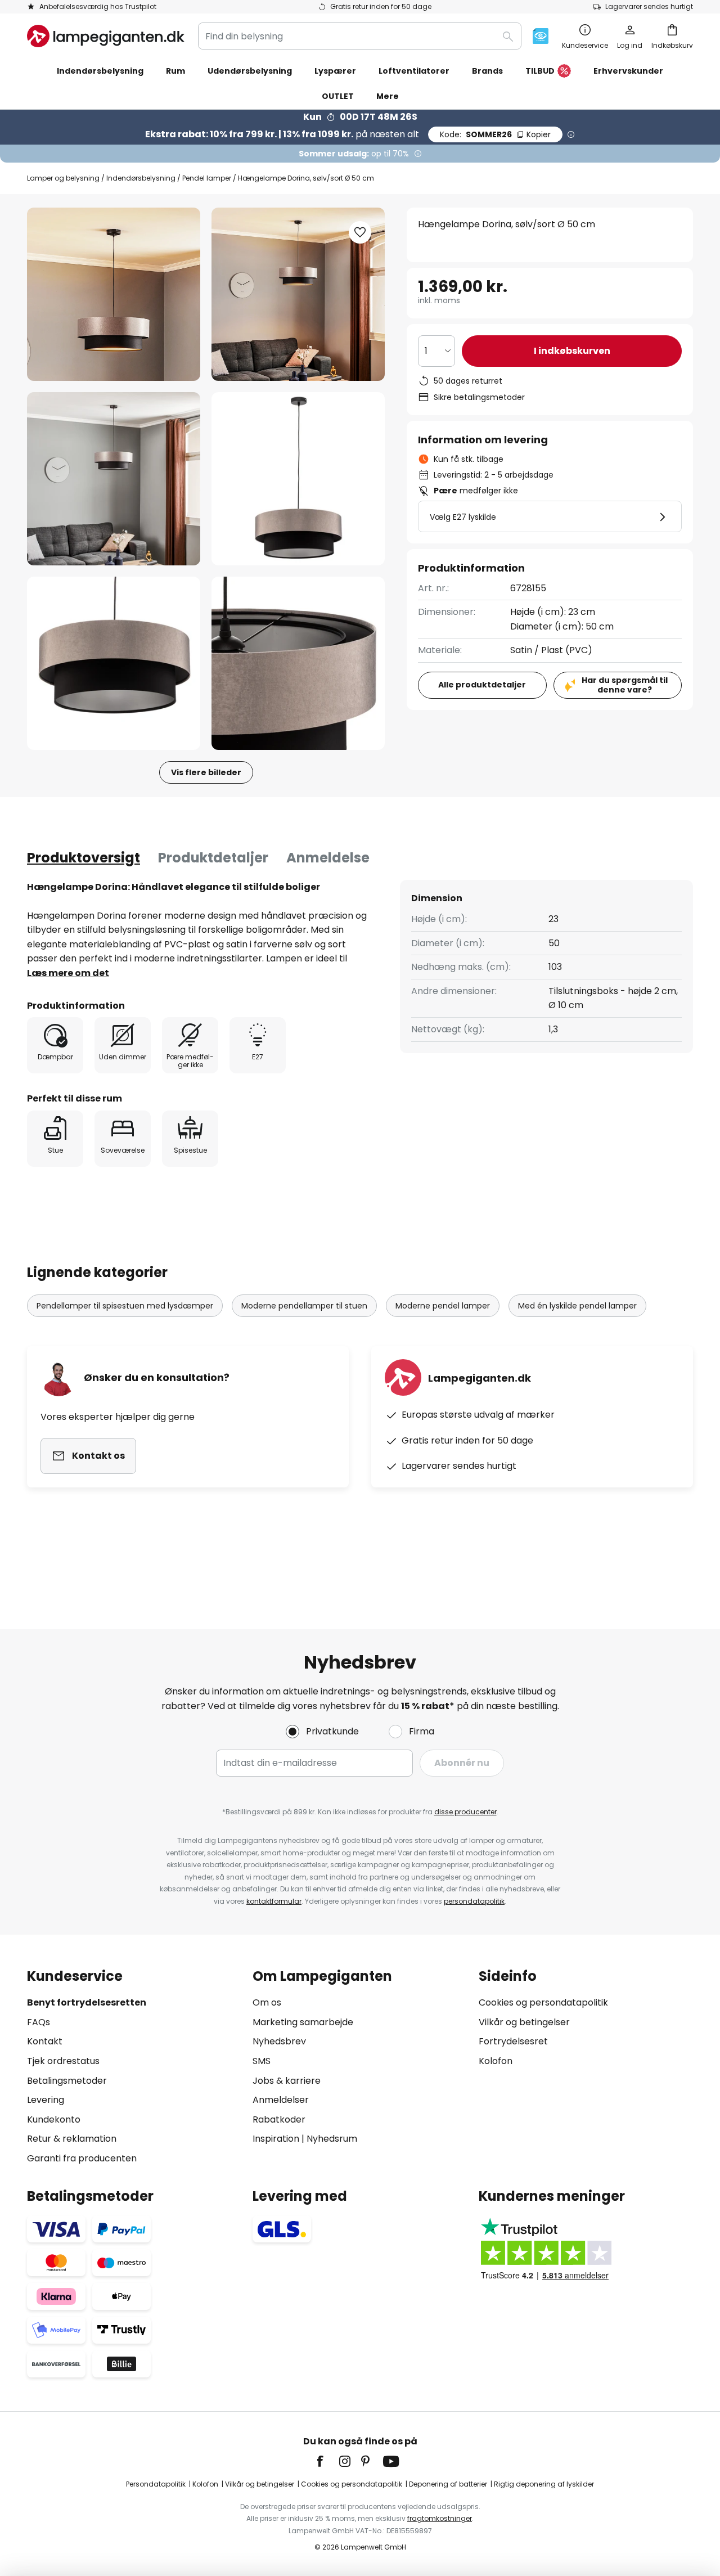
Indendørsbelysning (141, 178)
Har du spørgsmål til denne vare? (625, 685)
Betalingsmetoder (67, 2081)
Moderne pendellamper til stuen (304, 1306)
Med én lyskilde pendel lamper (577, 1306)
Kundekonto (54, 2119)
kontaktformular (274, 1901)
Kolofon (496, 2061)
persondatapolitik (474, 1901)
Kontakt (45, 2041)
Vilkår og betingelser (524, 2022)
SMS (262, 2061)
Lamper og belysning (63, 178)
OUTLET (338, 96)
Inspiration (276, 2139)
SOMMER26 (495, 134)
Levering (46, 2100)
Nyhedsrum (332, 2139)
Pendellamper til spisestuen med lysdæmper (125, 1306)
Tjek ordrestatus (63, 2061)
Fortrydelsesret (513, 2041)
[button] (114, 479)
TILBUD (540, 71)
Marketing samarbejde (303, 2022)
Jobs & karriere (287, 2081)
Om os (267, 2002)
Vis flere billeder (206, 772)
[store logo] (106, 36)
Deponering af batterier (448, 2484)
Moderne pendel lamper (443, 1306)
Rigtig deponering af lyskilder (544, 2484)
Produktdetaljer (213, 858)
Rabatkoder (279, 2119)
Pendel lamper (207, 178)
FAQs (39, 2022)
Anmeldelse (328, 858)
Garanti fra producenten (82, 2158)
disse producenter (465, 1812)
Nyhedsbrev (279, 2041)
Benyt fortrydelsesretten (87, 2002)
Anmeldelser (281, 2100)
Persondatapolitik (156, 2484)
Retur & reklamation (72, 2139)
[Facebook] (327, 2461)
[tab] (84, 858)
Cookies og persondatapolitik (543, 2002)
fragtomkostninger (440, 2518)
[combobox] (360, 36)
